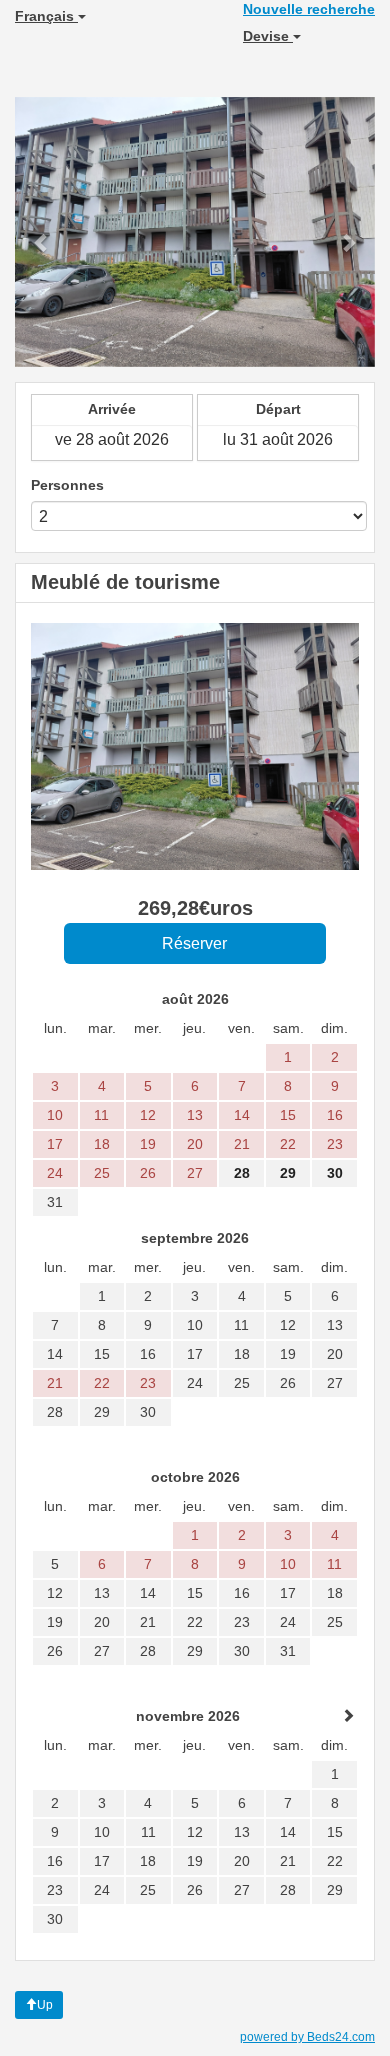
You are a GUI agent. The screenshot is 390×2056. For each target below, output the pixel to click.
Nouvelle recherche (309, 9)
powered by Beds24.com (307, 2037)
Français (46, 16)
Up (45, 2005)
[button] (42, 232)
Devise (268, 36)
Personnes (67, 485)
